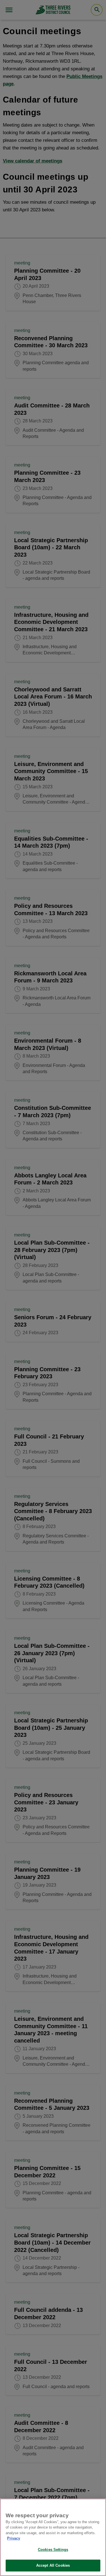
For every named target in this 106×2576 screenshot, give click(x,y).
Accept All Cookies (53, 2565)
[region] (53, 2537)
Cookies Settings (53, 2550)
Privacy (14, 2538)
